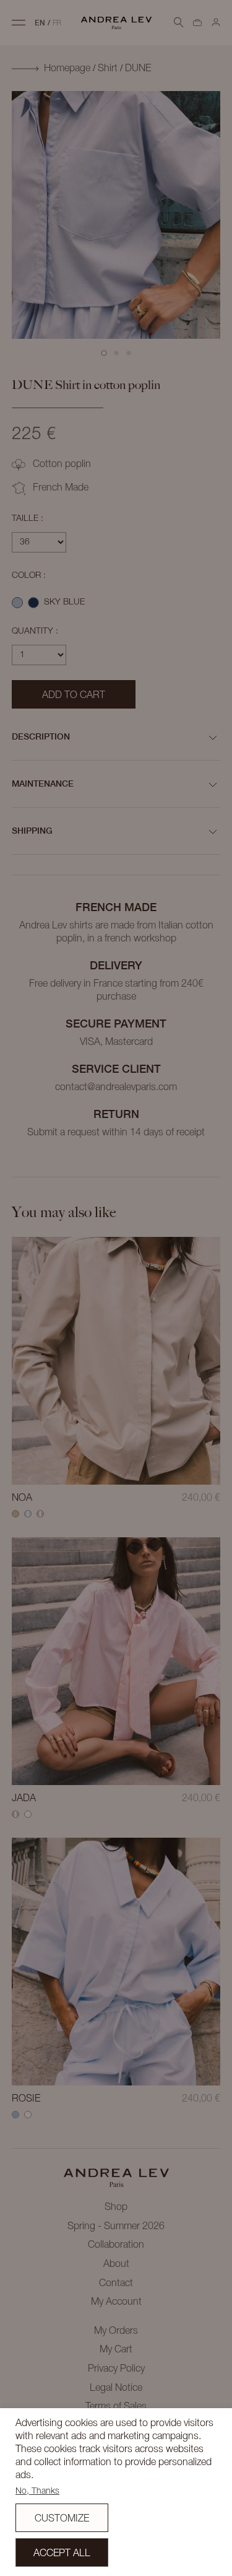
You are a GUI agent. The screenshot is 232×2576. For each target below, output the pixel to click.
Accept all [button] (62, 2554)
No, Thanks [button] (37, 2491)
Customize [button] (62, 2519)
